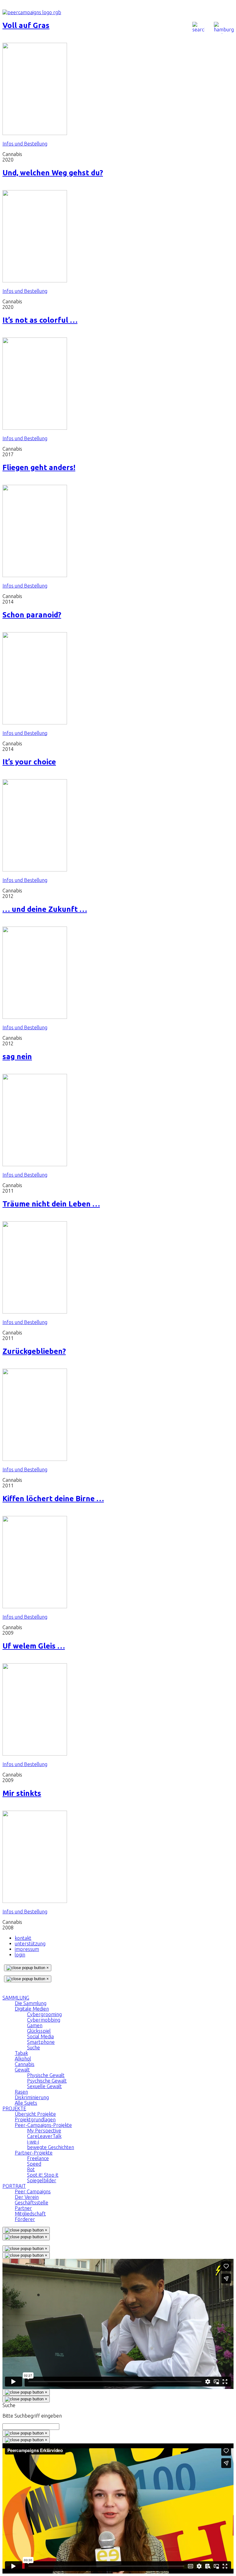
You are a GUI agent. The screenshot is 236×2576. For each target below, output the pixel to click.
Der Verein (27, 2197)
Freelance (38, 2158)
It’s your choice (29, 762)
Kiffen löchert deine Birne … (53, 1499)
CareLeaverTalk (44, 2136)
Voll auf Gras (26, 25)
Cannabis (25, 2064)
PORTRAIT (14, 2186)
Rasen (21, 2092)
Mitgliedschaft (30, 2214)
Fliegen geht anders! (39, 467)
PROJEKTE (14, 2108)
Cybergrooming (44, 2014)
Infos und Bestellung (25, 144)
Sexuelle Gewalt (44, 2086)
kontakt (23, 1938)
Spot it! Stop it (43, 2175)
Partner (23, 2208)
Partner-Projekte (34, 2153)
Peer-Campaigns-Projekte (43, 2125)
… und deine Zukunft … (45, 909)
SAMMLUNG (16, 1998)
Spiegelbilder (42, 2180)
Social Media (40, 2036)
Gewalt (22, 2070)
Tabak (21, 2053)
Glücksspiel (39, 2031)
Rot (31, 2169)
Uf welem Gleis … (34, 1646)
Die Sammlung (31, 2003)
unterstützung (30, 1944)
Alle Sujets (26, 2103)
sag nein (17, 1057)
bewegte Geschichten (51, 2147)
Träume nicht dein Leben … (51, 1204)
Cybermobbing (44, 2020)
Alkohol (23, 2059)
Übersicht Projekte (35, 2114)
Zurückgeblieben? (34, 1351)
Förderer (25, 2219)
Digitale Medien (32, 2009)
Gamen (35, 2025)
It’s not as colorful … (40, 320)
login (20, 1955)
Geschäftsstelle (31, 2203)
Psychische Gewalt (47, 2081)
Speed (34, 2164)
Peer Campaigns (33, 2191)
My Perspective (44, 2131)
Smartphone (41, 2042)
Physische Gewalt (46, 2075)
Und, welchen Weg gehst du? (53, 173)
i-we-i (33, 2142)
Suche (33, 2048)
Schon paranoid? (32, 615)
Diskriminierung (32, 2097)
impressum (27, 1949)
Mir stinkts (22, 1793)
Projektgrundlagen (35, 2119)
